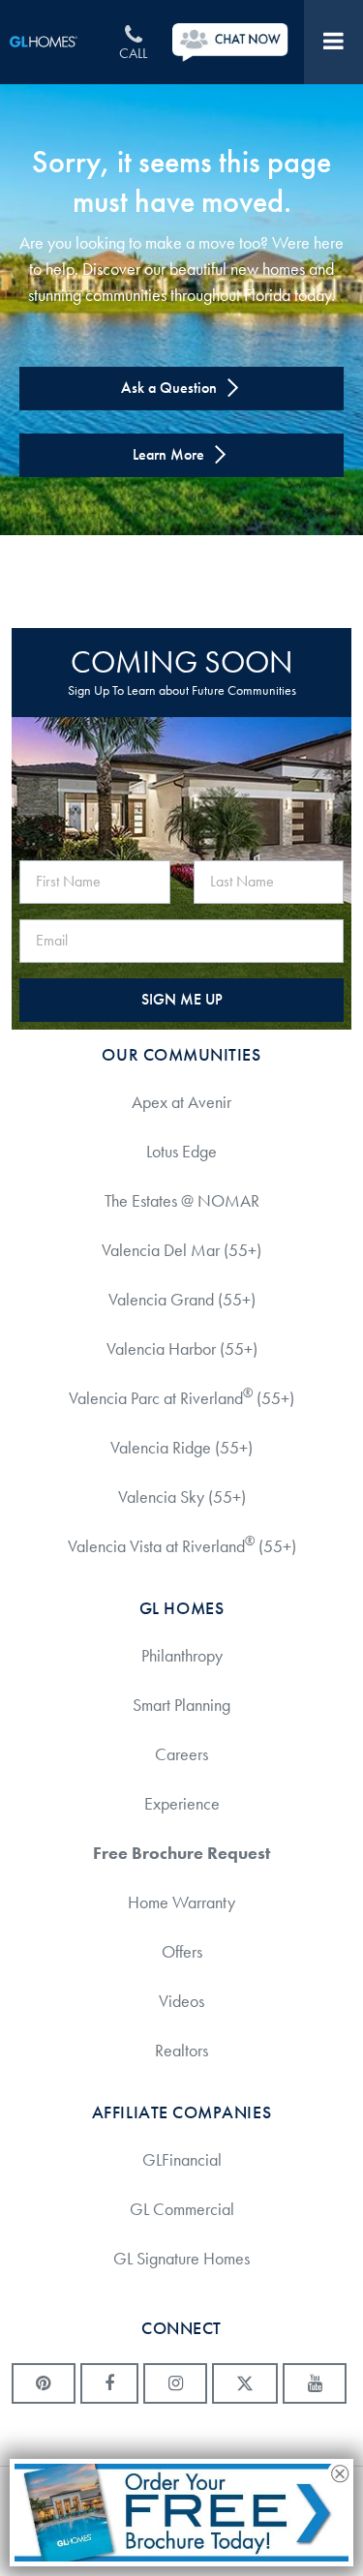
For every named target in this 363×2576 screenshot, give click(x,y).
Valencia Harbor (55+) (182, 1349)
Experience (182, 1804)
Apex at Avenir (181, 1102)
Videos (181, 2001)
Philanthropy (182, 1656)
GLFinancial (182, 2160)
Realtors (181, 2051)
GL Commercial (182, 2209)
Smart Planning (181, 1705)
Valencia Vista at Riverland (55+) (182, 1545)
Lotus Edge (181, 1152)
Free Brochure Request (181, 1853)
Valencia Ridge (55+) (181, 1448)
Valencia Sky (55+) (182, 1497)
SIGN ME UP (182, 999)
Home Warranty (181, 1902)
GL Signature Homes (181, 2259)
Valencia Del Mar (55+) (181, 1250)
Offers (182, 1952)
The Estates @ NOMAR (182, 1201)
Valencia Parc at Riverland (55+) (181, 1397)
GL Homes (55, 42)
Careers (181, 1754)
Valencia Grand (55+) (182, 1300)
